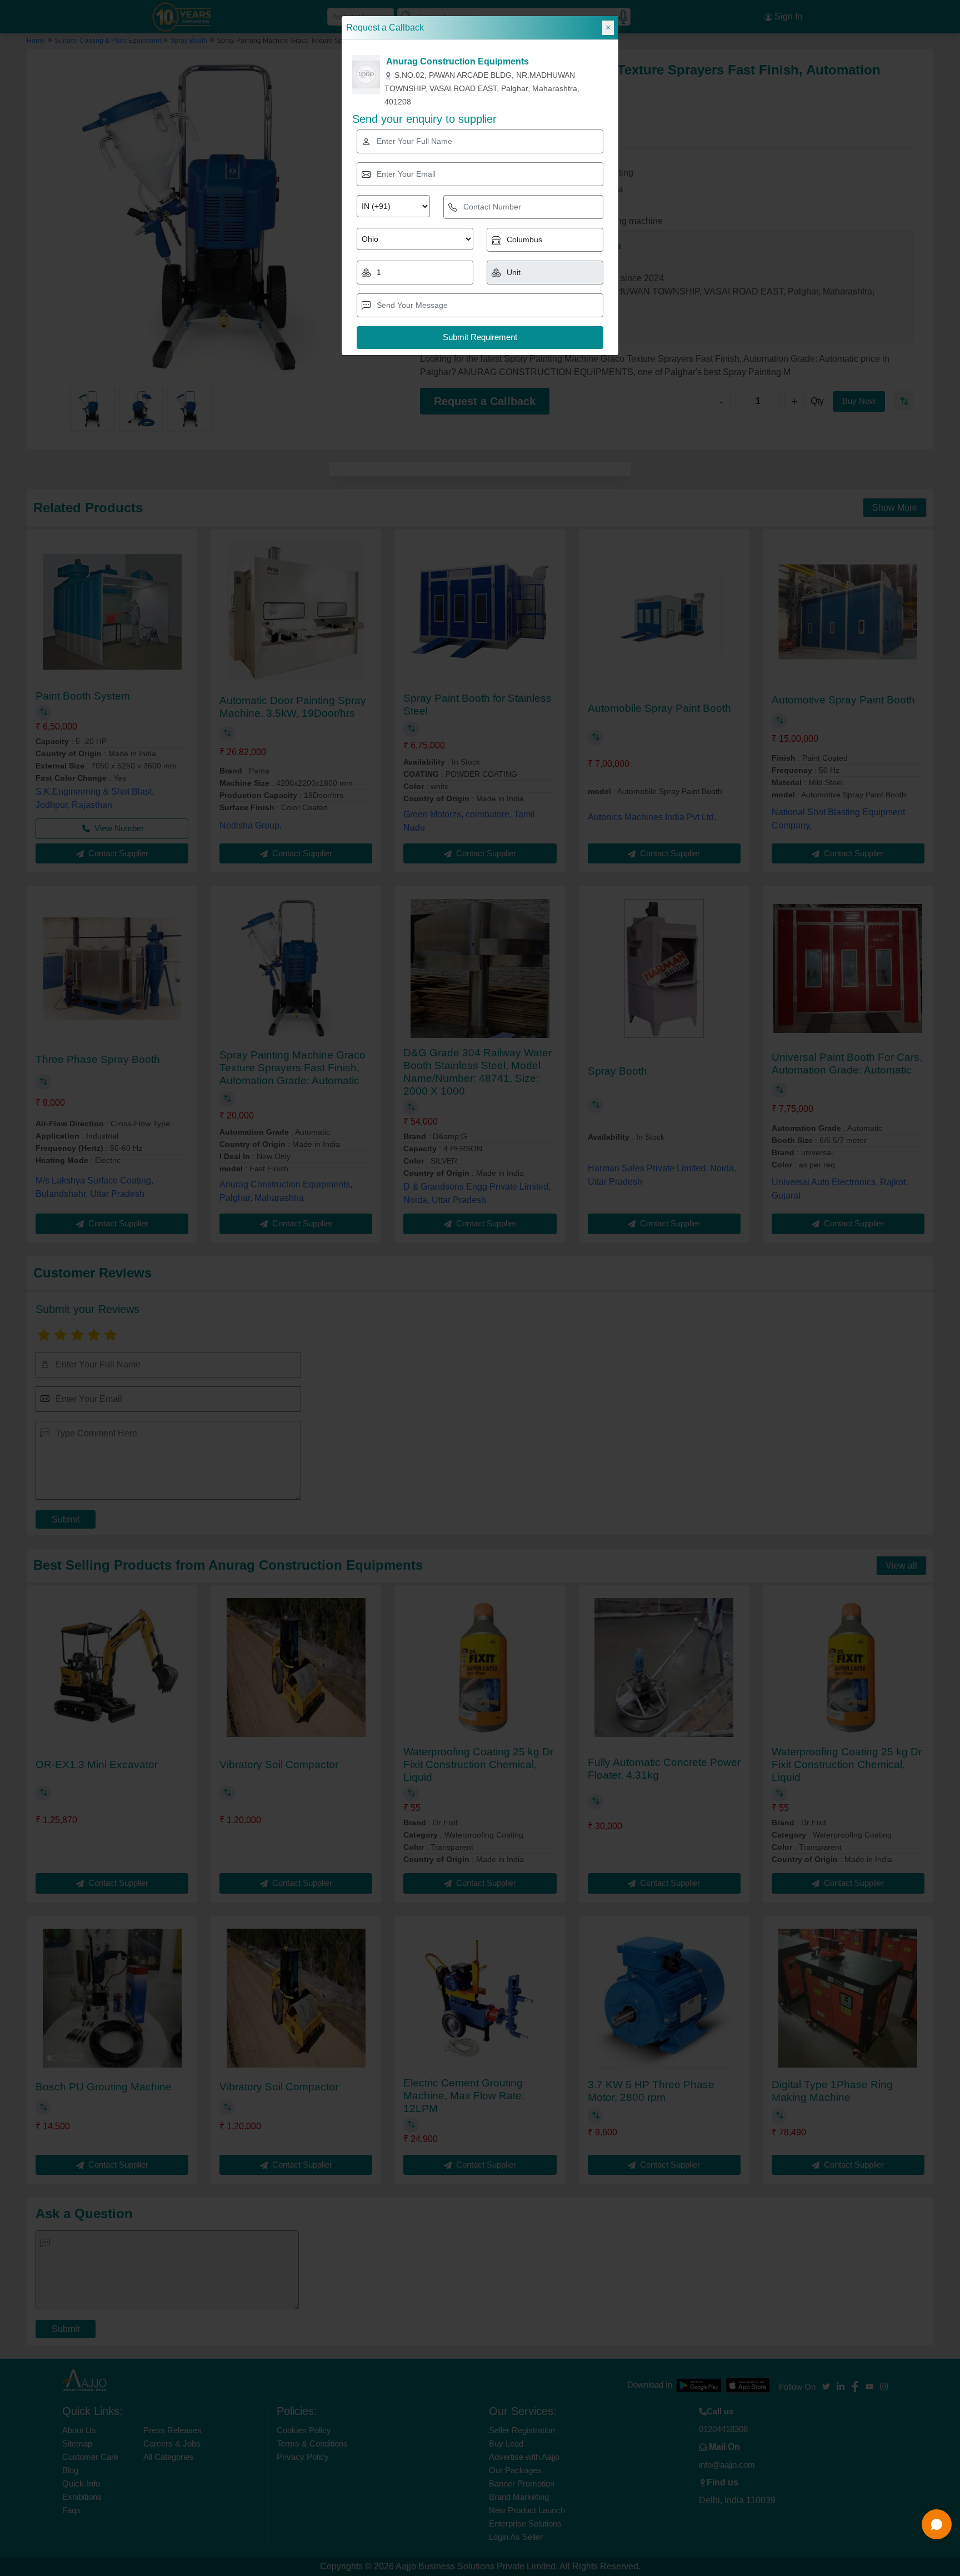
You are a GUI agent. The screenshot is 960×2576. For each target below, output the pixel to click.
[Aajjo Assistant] (937, 2524)
